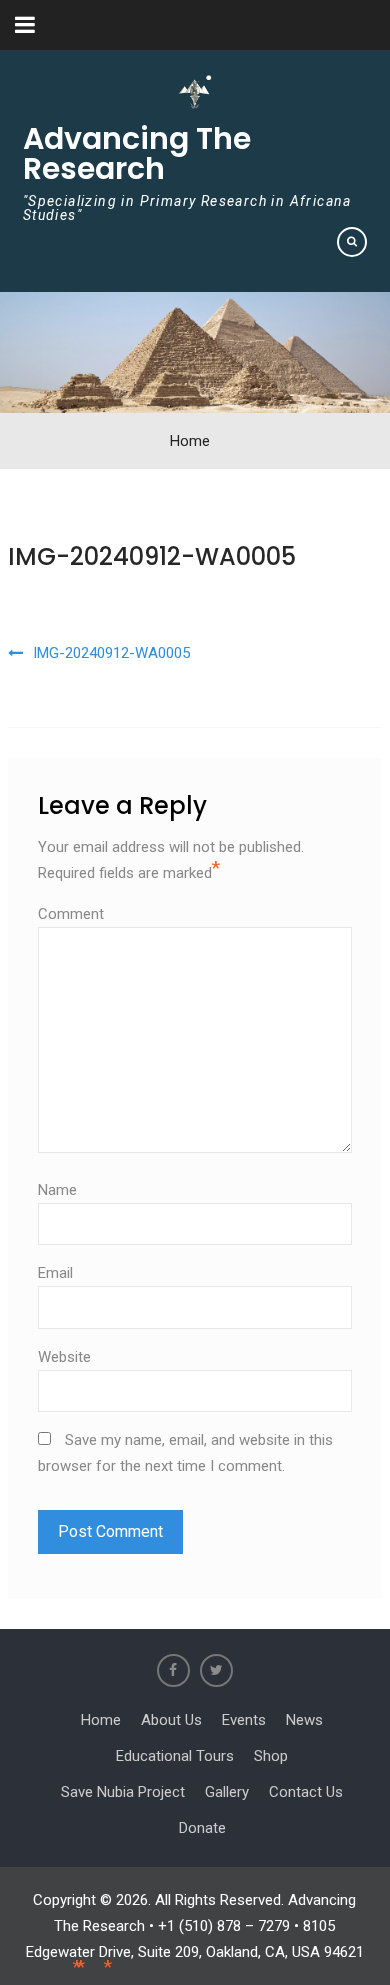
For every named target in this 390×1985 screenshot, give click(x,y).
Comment (71, 914)
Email (55, 1273)
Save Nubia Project (123, 1792)
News (304, 1720)
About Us (171, 1720)
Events (244, 1720)
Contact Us (306, 1792)
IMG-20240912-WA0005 (152, 556)
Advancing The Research (137, 153)
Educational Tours (175, 1756)
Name (57, 1190)
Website (64, 1357)
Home (101, 1720)
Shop (271, 1756)
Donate (202, 1828)
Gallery (227, 1792)
